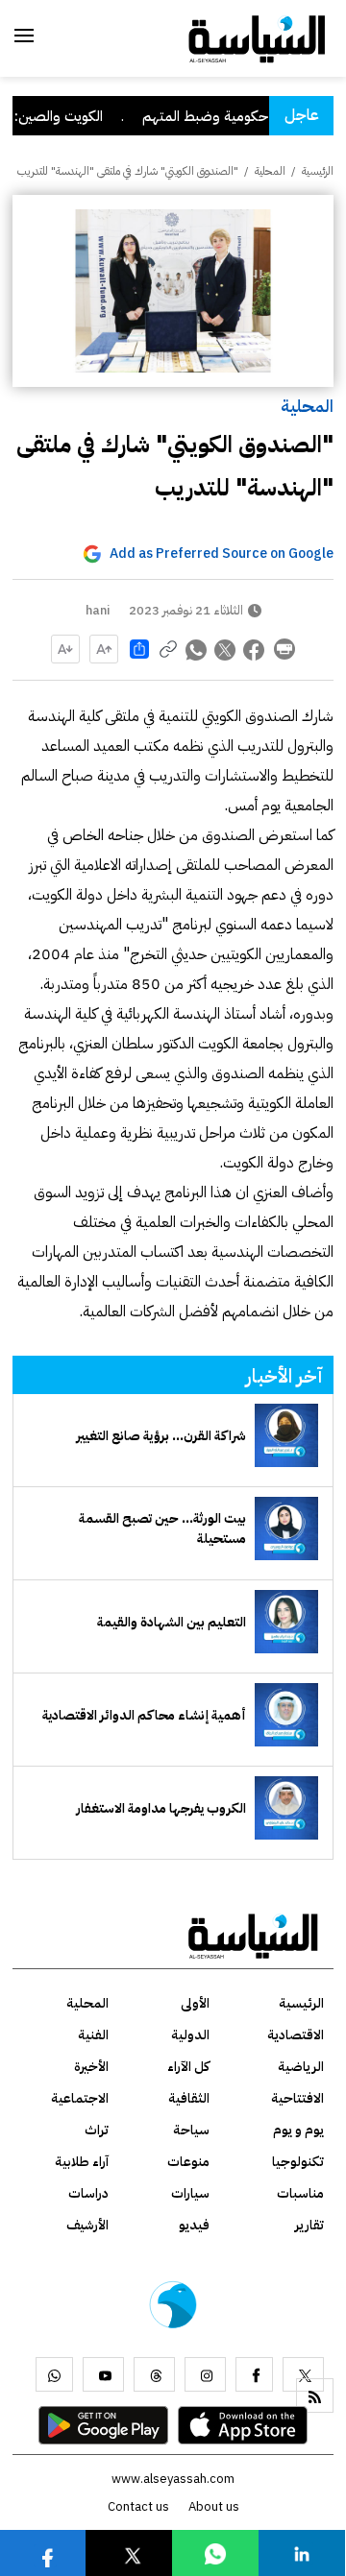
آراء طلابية (82, 2162)
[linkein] (302, 2552)
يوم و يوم (298, 2130)
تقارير (309, 2225)
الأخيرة (91, 2067)
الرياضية (301, 2067)
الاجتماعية (80, 2098)
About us (214, 2506)
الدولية (190, 2035)
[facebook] (254, 2374)
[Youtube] (103, 2374)
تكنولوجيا (298, 2162)
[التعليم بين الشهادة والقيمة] (286, 1622)
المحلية (307, 406)
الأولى (195, 2003)
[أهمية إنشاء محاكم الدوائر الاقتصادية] (286, 1715)
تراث (97, 2130)
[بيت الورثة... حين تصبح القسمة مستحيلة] (286, 1529)
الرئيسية (318, 171)
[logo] (257, 37)
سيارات (190, 2193)
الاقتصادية (296, 2035)
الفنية (93, 2035)
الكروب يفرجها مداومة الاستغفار (161, 1808)
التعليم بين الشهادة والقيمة (172, 1622)
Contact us (138, 2506)
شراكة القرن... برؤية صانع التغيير (161, 1436)
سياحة (191, 2130)
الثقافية (189, 2098)
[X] (303, 2374)
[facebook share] (255, 649)
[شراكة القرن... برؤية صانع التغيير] (286, 1435)
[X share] (226, 649)
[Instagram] (205, 2374)
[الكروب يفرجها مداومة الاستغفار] (286, 1808)
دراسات (88, 2193)
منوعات (188, 2162)
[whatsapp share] (197, 649)
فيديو (194, 2225)
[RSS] (315, 2395)
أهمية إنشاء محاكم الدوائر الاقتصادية (144, 1715)
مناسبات (300, 2193)
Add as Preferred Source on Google (222, 554)
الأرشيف (87, 2225)
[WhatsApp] (54, 2374)
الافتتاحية (297, 2098)
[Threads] (154, 2374)
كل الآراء (188, 2067)
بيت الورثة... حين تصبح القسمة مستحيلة (162, 1529)
